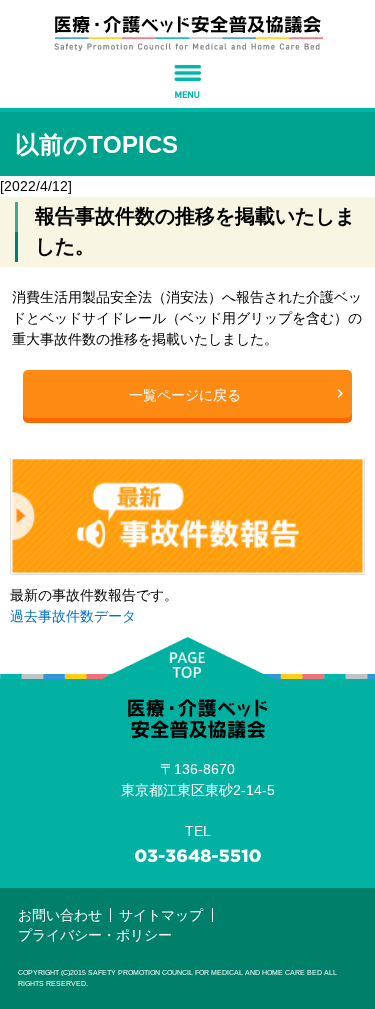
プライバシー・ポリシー (95, 935)
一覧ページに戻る (185, 395)
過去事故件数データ (73, 616)
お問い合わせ (60, 915)
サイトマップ (161, 915)
